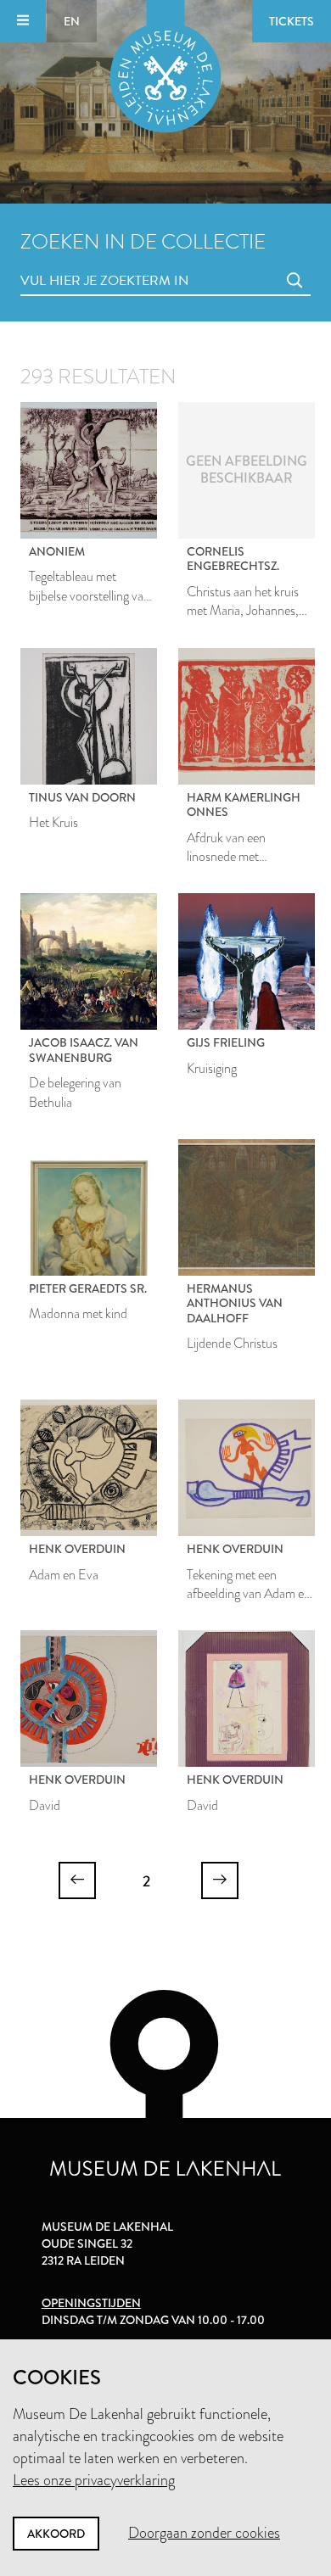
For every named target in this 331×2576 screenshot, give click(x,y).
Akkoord (56, 2534)
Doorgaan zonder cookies (204, 2533)
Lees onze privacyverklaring (94, 2480)
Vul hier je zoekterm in (73, 262)
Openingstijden (91, 2303)
